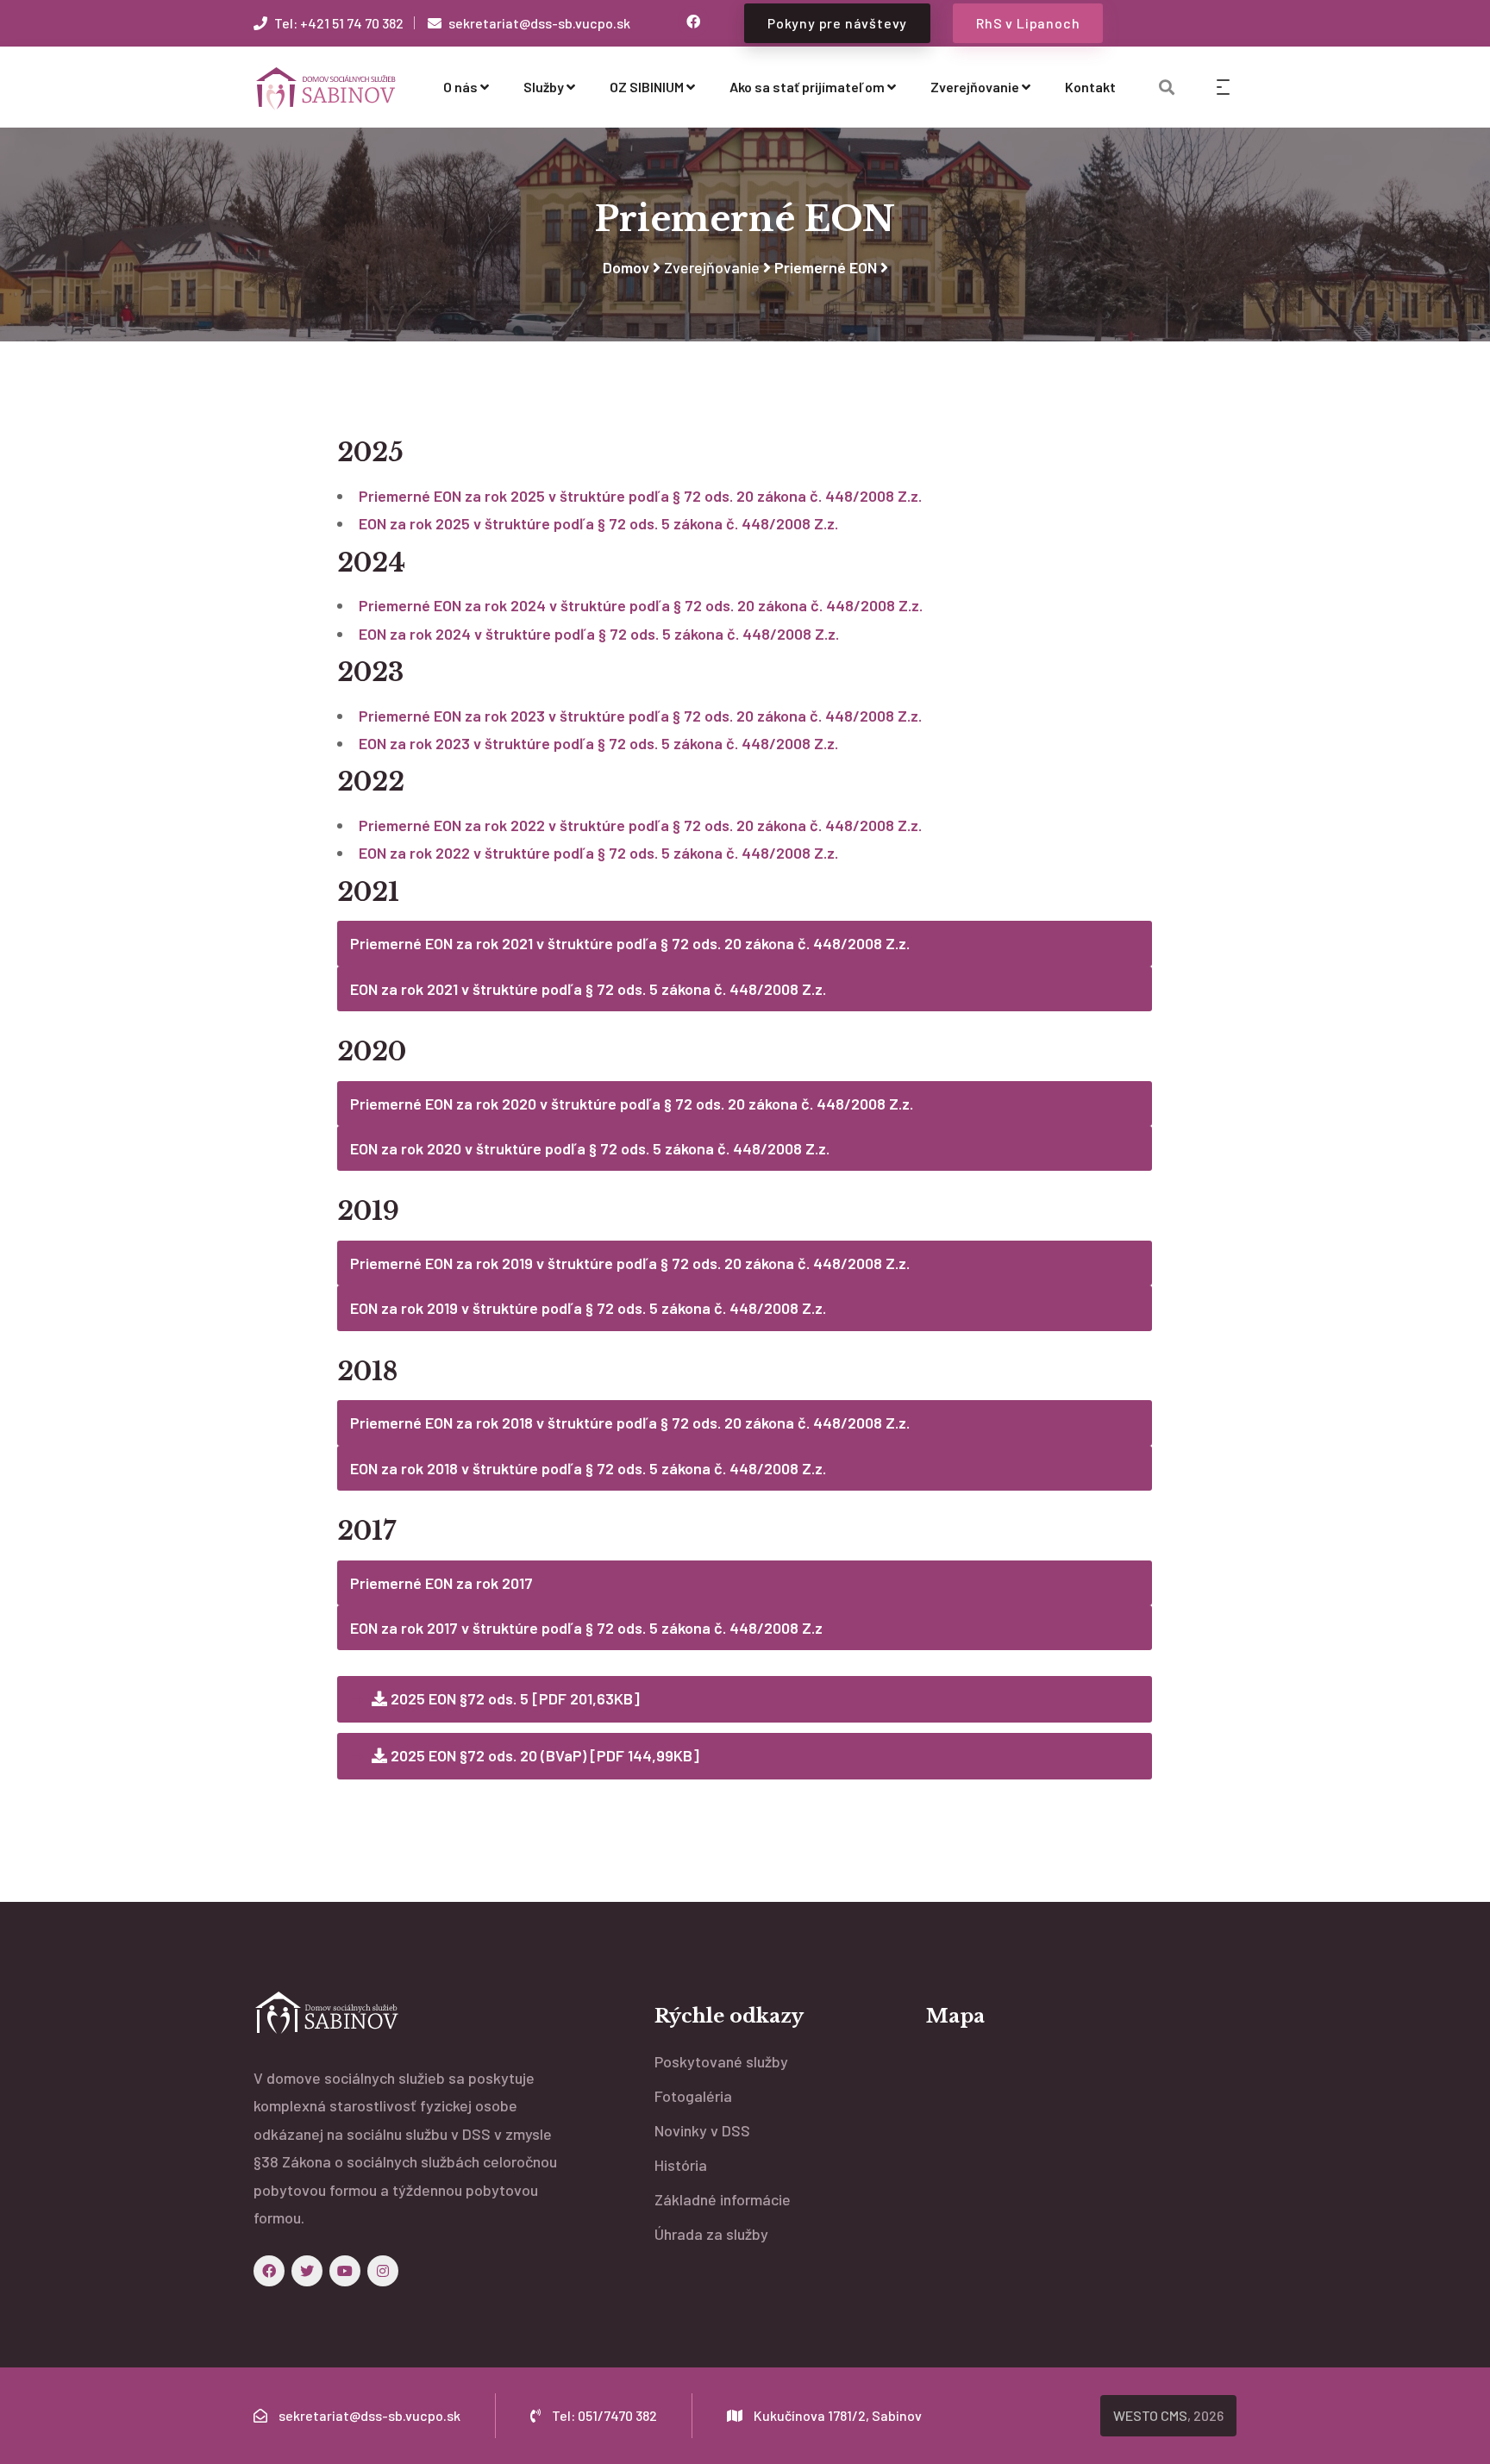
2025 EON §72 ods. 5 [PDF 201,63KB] (513, 1698)
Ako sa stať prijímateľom (807, 87)
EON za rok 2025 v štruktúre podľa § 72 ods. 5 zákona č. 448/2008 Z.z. (598, 523)
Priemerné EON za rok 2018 (443, 1423)
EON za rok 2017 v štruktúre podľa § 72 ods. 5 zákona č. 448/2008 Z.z (586, 1628)
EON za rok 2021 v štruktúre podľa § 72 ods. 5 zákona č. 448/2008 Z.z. (588, 989)
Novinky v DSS (702, 2130)
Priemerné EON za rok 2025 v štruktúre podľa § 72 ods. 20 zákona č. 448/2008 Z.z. (640, 496)
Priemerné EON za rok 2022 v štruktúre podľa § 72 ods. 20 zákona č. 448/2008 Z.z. (640, 825)
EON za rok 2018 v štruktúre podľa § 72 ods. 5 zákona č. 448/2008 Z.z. (588, 1468)
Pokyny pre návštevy (837, 23)
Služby (544, 87)
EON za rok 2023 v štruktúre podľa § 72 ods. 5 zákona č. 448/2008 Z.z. (598, 743)
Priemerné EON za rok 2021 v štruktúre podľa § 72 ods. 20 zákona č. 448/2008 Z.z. (632, 943)
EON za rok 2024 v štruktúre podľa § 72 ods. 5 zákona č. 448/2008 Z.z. (599, 634)
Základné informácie (723, 2199)
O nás (460, 87)
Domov (626, 267)
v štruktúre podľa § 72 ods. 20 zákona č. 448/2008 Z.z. (723, 1423)
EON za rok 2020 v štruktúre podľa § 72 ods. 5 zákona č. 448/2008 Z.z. (590, 1148)
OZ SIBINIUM (647, 87)
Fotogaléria (693, 2096)
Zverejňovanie (975, 87)
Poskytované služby (721, 2061)
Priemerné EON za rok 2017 (441, 1583)
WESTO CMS (1150, 2415)
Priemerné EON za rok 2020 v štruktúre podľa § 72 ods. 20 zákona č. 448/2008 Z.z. (632, 1104)
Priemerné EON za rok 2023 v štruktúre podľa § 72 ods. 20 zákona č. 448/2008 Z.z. (640, 716)
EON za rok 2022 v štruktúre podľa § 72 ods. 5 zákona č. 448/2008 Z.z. (598, 853)
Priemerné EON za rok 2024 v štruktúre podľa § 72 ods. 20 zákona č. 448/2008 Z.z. (641, 605)
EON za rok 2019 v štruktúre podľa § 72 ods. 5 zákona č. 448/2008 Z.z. (588, 1308)
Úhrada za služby (711, 2234)
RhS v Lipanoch (1028, 23)
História (681, 2165)
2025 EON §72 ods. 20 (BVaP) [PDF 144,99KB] (543, 1755)
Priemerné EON (826, 267)
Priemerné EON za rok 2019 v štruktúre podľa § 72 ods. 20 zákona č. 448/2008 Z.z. (630, 1263)
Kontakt (1090, 87)
